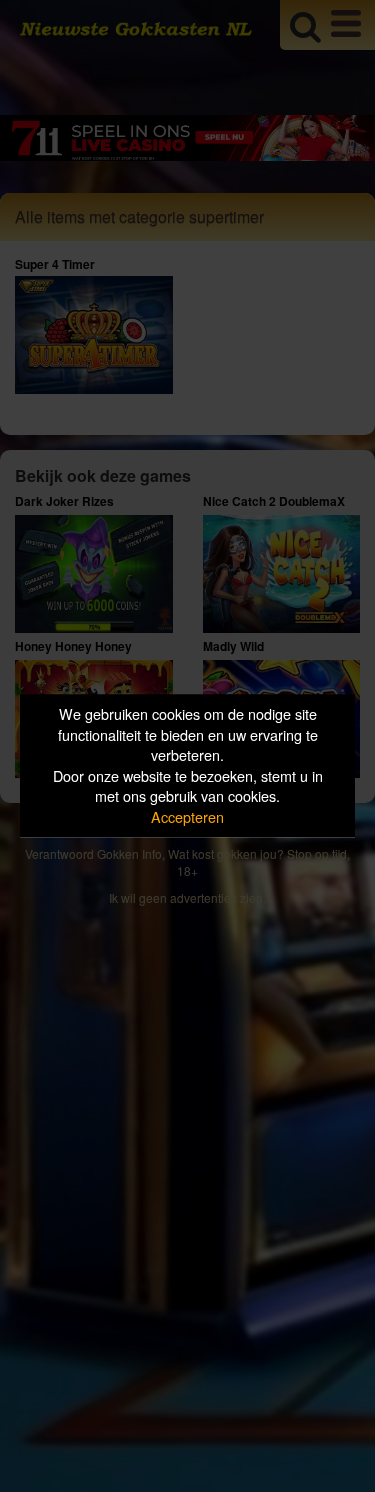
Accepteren (187, 816)
